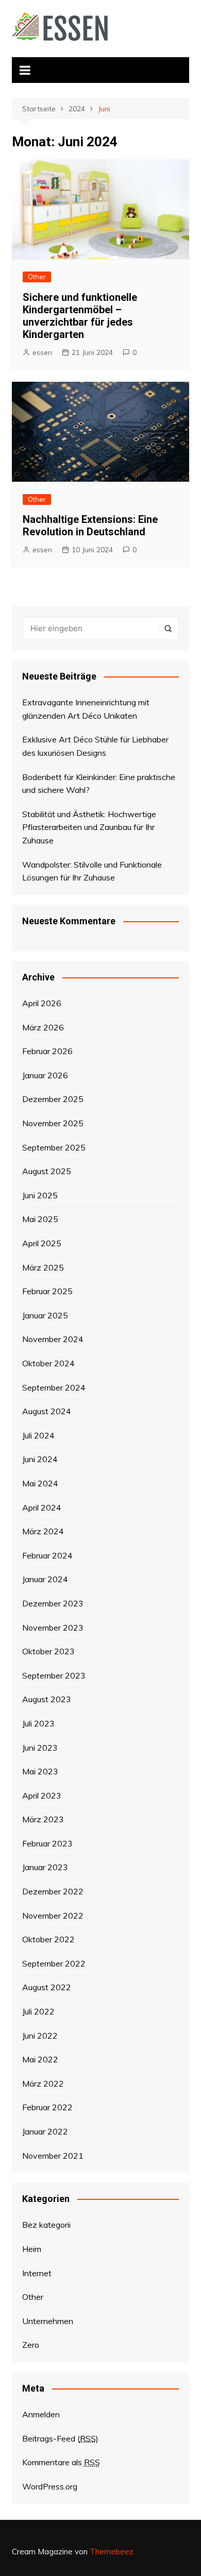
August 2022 (47, 1987)
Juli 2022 (38, 2011)
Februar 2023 (47, 1843)
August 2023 (47, 1699)
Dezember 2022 (53, 1891)
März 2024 (43, 1531)
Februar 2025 (47, 1291)
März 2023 (43, 1819)
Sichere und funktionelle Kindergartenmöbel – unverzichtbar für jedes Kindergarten (80, 316)
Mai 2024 (40, 1483)
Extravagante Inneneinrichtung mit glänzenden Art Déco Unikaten (86, 709)
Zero (31, 2345)
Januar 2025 (45, 1315)
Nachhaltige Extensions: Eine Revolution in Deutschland (90, 526)
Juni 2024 (40, 1459)
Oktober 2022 (48, 1939)
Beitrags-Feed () (60, 2438)
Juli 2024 (38, 1435)
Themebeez (112, 2552)
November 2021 (53, 2156)
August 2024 (47, 1411)
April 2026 (42, 1003)
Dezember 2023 (53, 1603)
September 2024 (54, 1387)
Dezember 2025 (53, 1099)
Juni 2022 (40, 2036)
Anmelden (41, 2414)
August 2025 (47, 1171)
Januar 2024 (45, 1579)
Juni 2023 (40, 1748)
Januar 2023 (45, 1867)
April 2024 (42, 1507)
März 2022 (43, 2083)
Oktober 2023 (48, 1651)
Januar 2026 (45, 1075)
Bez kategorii (46, 2225)
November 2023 (53, 1628)
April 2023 (42, 1795)
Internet (37, 2273)
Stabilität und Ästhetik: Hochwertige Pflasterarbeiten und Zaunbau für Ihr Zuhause (89, 827)
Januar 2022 (45, 2131)
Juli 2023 (38, 1723)
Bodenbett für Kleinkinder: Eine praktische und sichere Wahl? (99, 784)
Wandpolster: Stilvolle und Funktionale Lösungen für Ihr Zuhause (92, 871)
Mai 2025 (40, 1219)
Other (37, 277)
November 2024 (53, 1339)
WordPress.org (50, 2486)
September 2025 (54, 1147)
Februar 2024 (47, 1555)
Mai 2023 (40, 1771)
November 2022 (53, 1916)
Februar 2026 (47, 1051)
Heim (32, 2249)
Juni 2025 (40, 1195)
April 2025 (42, 1243)
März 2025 (43, 1267)
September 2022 (54, 1963)
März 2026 (43, 1027)
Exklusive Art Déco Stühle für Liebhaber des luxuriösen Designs (95, 746)
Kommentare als (61, 2462)
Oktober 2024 (48, 1363)
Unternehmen (48, 2321)
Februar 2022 (47, 2107)
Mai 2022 (40, 2059)
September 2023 (54, 1675)
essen (42, 352)
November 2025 (53, 1123)
